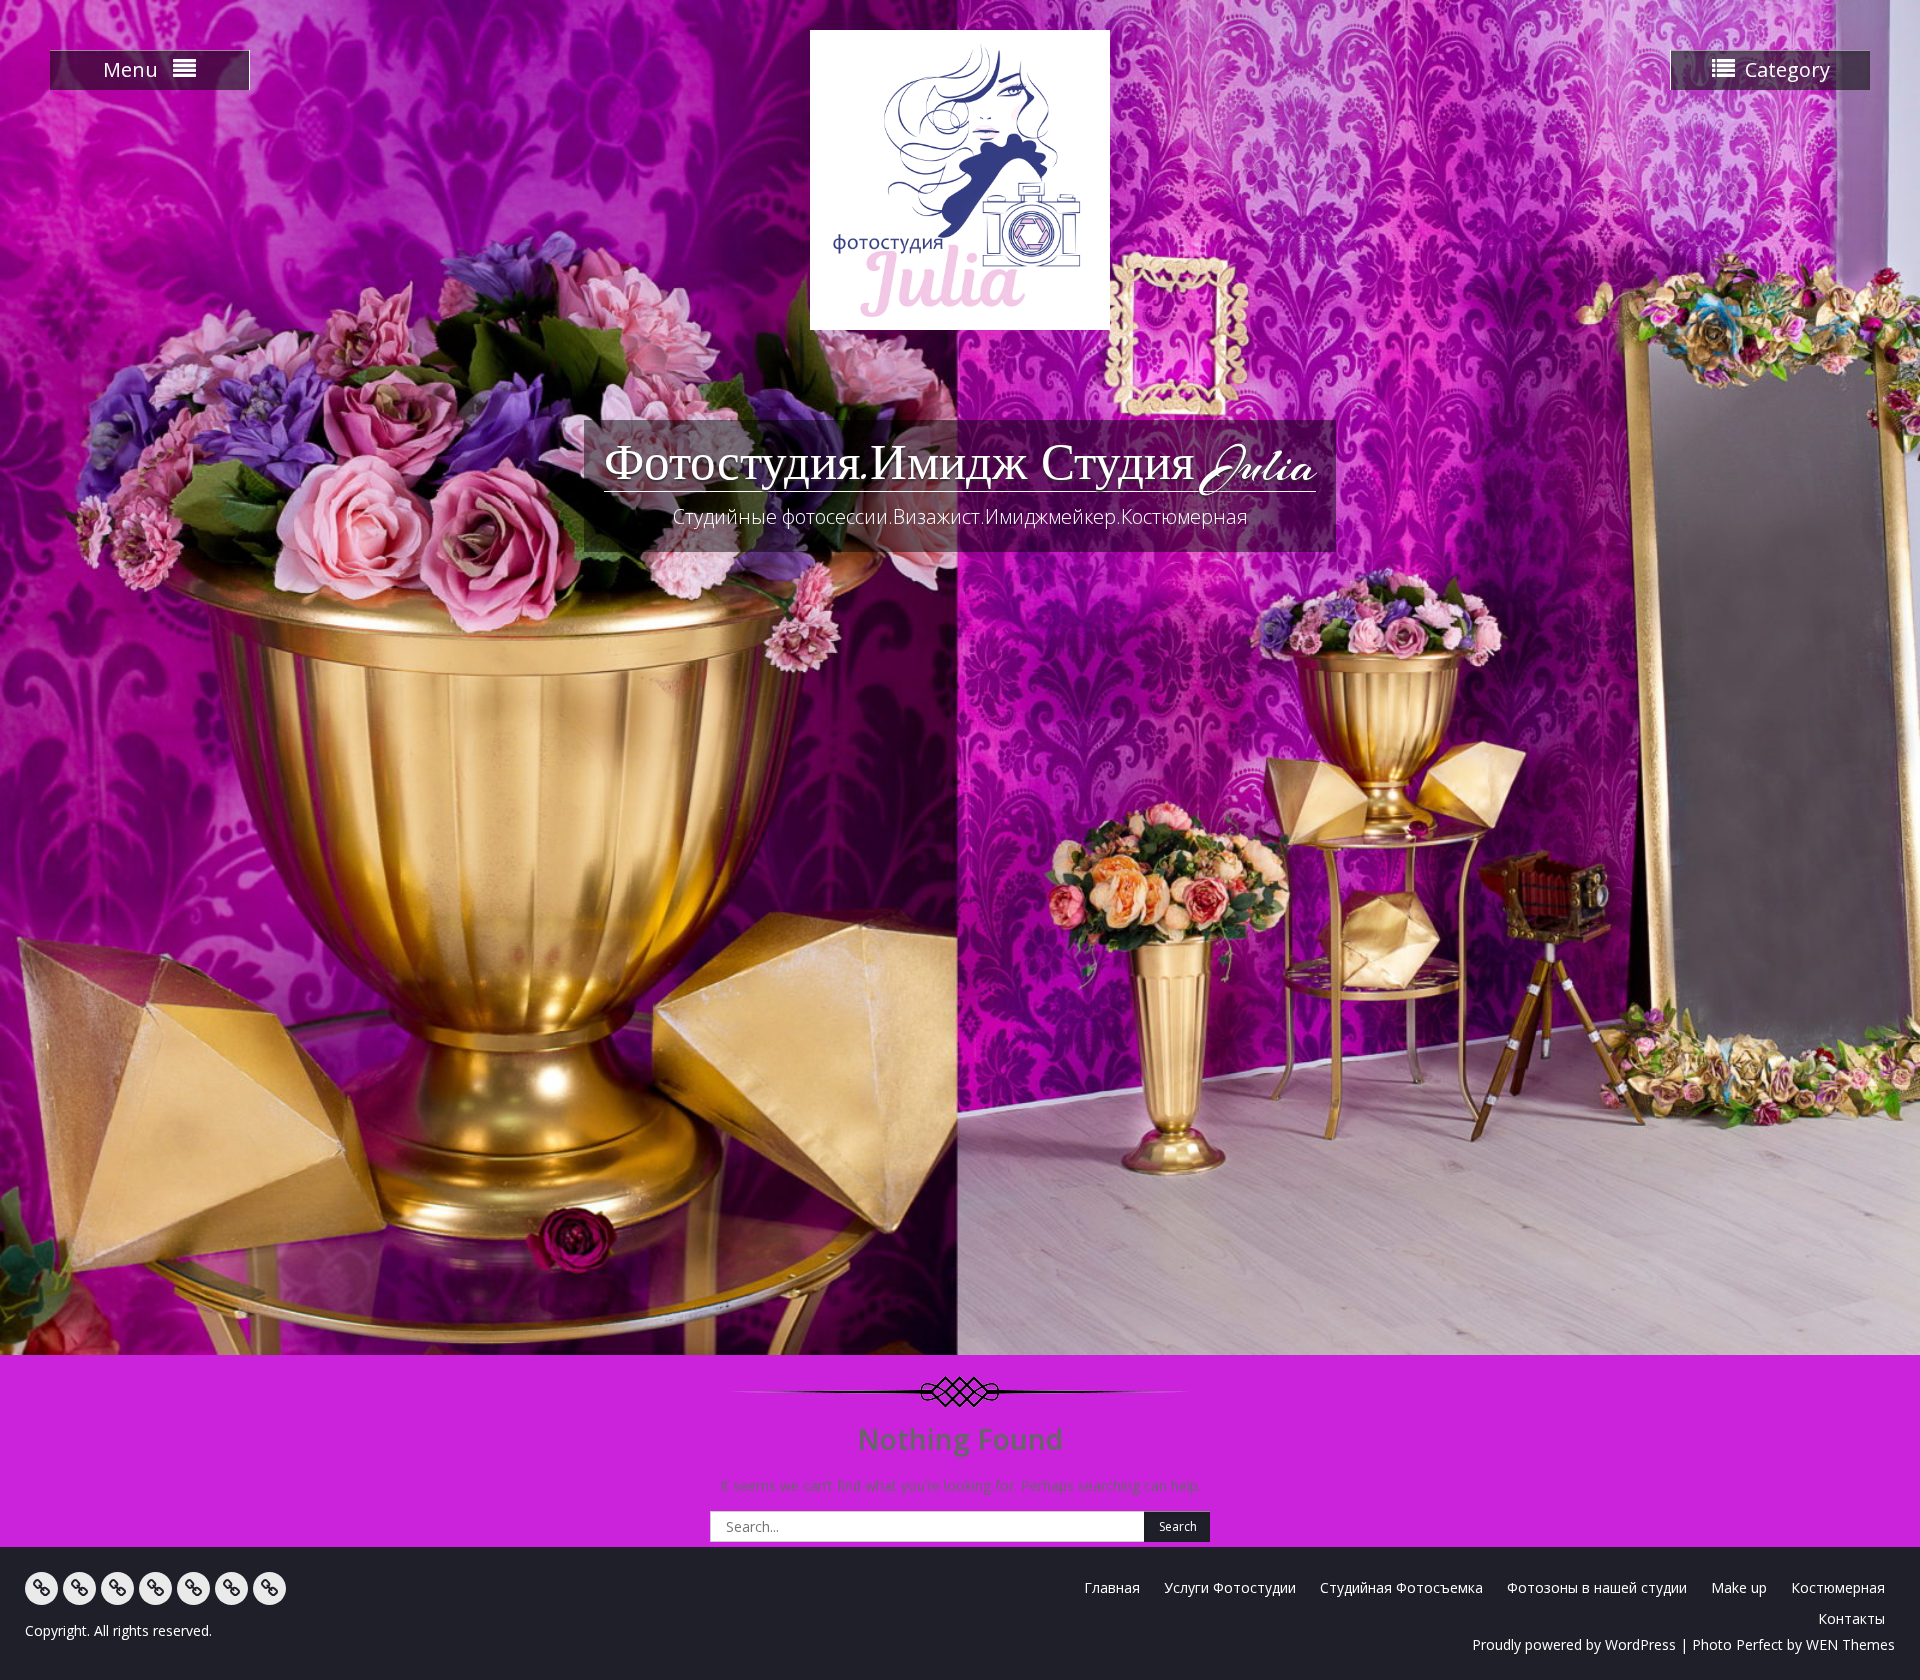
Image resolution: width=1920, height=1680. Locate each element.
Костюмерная (1838, 1587)
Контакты (1851, 1618)
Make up (1739, 1587)
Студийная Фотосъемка (1401, 1587)
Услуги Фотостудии (1230, 1587)
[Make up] (193, 1588)
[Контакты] (269, 1588)
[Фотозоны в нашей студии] (155, 1588)
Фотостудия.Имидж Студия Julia (960, 465)
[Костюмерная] (231, 1588)
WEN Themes (1850, 1644)
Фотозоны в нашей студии (1597, 1587)
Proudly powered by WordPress (1574, 1644)
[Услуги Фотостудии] (79, 1588)
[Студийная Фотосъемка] (117, 1588)
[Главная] (41, 1588)
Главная (1112, 1587)
